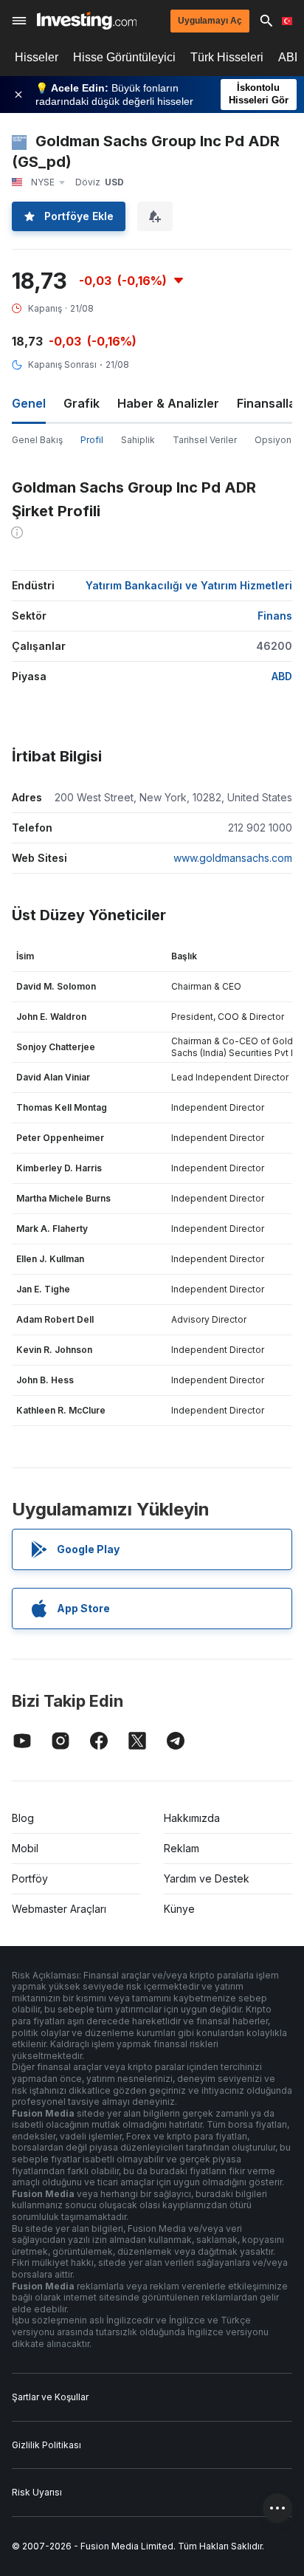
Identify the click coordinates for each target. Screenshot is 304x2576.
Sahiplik (138, 440)
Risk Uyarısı (37, 2492)
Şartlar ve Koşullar (50, 2397)
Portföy (30, 1878)
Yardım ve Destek (207, 1878)
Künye (179, 1909)
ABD (282, 676)
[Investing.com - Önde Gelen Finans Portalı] (87, 21)
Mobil (25, 1848)
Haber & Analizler (168, 403)
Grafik (82, 403)
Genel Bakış (37, 440)
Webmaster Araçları (59, 1909)
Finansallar (269, 403)
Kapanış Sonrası (62, 364)
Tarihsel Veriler (205, 440)
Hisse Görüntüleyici (124, 57)
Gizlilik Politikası (46, 2445)
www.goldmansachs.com (233, 858)
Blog (23, 1818)
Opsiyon (273, 440)
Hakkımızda (192, 1818)
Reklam (182, 1848)
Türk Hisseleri (227, 57)
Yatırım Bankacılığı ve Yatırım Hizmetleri (189, 585)
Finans (275, 616)
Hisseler (37, 57)
